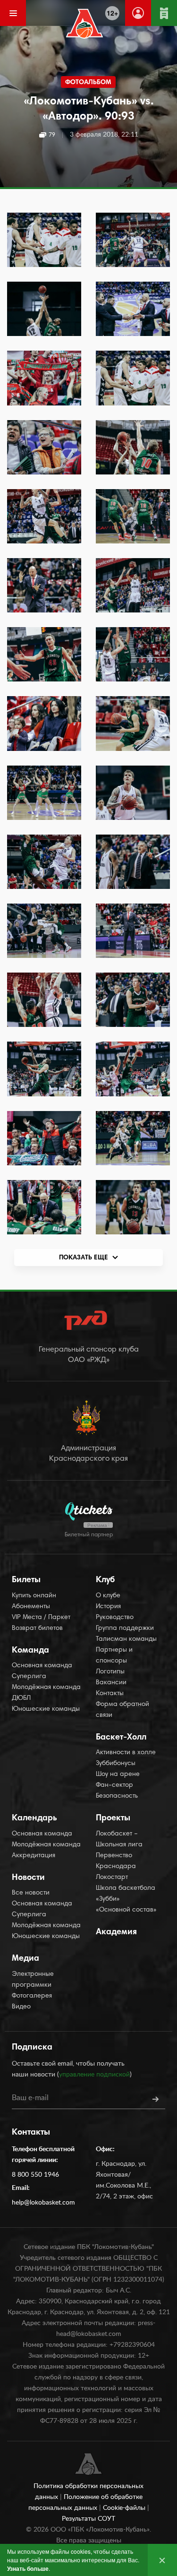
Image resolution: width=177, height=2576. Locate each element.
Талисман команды (126, 1639)
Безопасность (117, 1796)
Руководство (115, 1618)
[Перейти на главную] (84, 24)
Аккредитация (34, 1856)
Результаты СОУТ (88, 2519)
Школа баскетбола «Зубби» (126, 1894)
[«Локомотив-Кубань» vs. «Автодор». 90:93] (44, 240)
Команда (30, 1651)
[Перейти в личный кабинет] (138, 13)
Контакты (110, 1694)
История (108, 1607)
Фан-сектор (114, 1785)
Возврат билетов (37, 1628)
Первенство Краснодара (116, 1861)
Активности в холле (126, 1753)
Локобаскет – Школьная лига (119, 1839)
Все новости (31, 1893)
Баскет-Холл (121, 1738)
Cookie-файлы (125, 2508)
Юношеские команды (46, 1709)
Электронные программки (33, 1980)
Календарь (34, 1818)
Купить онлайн (34, 1596)
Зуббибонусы (116, 1764)
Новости (28, 1878)
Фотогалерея (32, 1996)
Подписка (32, 2048)
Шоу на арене (118, 1775)
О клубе (108, 1596)
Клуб (105, 1580)
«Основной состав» (126, 1910)
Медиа (25, 1959)
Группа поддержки (125, 1628)
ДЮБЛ (21, 1698)
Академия (116, 1932)
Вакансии (111, 1683)
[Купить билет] (164, 13)
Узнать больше (28, 2568)
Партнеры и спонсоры (114, 1656)
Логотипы (110, 1672)
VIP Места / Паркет (41, 1618)
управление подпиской (94, 2075)
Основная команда (42, 1666)
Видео (21, 2007)
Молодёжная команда (46, 1688)
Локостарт (112, 1878)
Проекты (113, 1818)
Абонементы (31, 1607)
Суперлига (29, 1677)
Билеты (26, 1580)
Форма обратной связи (122, 1710)
